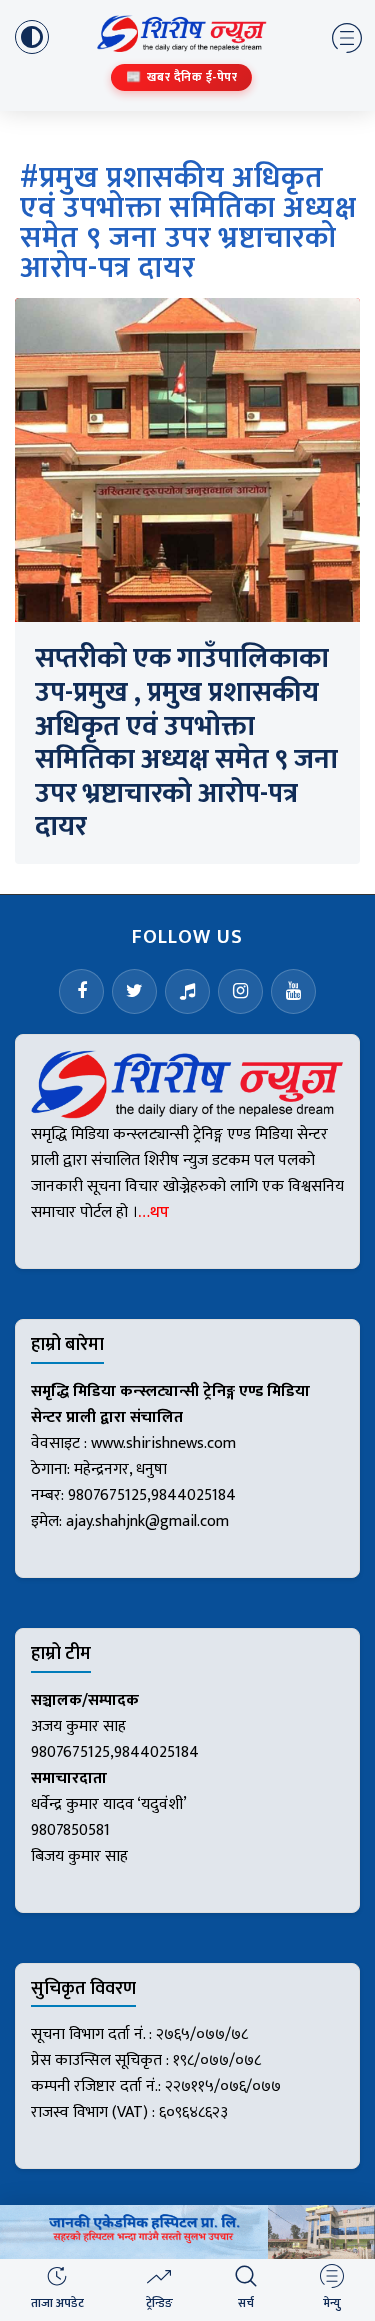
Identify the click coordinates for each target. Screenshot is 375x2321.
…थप (153, 1212)
